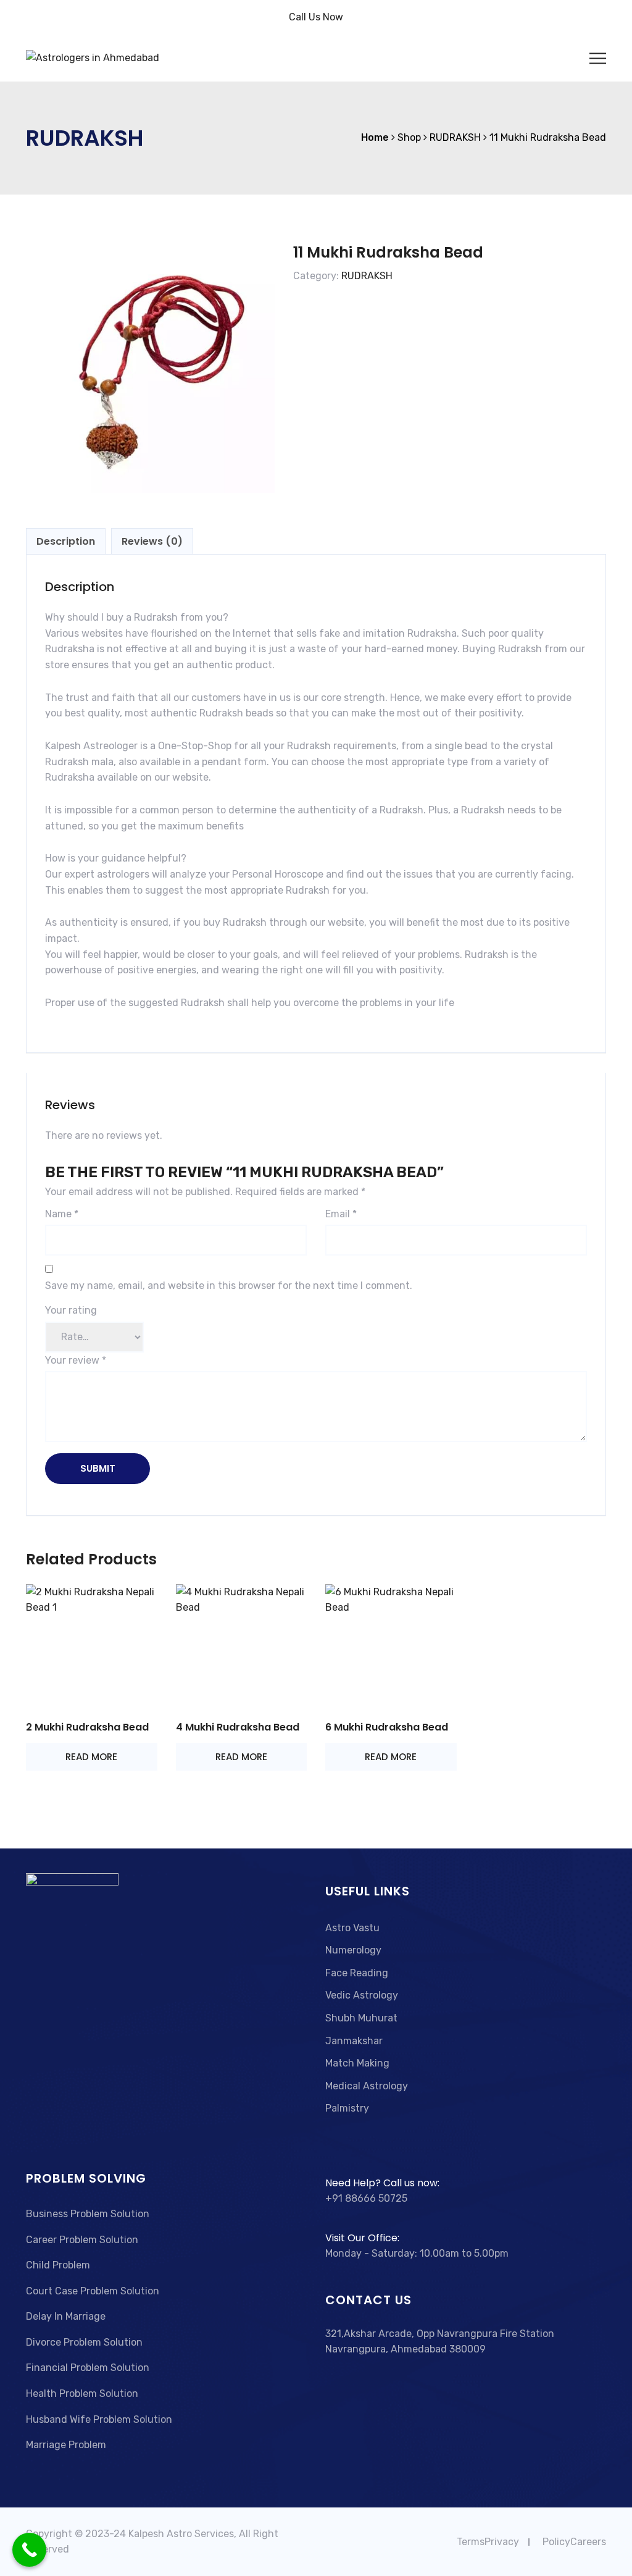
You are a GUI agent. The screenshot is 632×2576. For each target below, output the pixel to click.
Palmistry (347, 2108)
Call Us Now (316, 17)
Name (62, 1214)
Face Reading (357, 1973)
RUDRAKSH (367, 276)
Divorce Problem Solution (84, 2342)
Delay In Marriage (66, 2316)
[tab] (66, 542)
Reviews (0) (152, 541)
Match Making (357, 2063)
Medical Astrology (367, 2086)
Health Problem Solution (82, 2393)
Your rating (71, 1310)
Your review (76, 1360)
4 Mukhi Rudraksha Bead (238, 1727)
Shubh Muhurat (361, 2018)
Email (341, 1214)
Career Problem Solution (82, 2240)
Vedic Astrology (362, 1995)
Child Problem (58, 2265)
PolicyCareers (574, 2542)
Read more (91, 1757)
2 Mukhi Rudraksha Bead (87, 1727)
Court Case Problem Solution (93, 2291)
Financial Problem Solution (88, 2368)
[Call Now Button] (29, 2550)
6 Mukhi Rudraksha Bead (387, 1727)
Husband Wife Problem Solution (99, 2419)
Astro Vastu (352, 1928)
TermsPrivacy (488, 2542)
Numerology (353, 1950)
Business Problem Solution (88, 2214)
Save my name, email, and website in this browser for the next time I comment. (229, 1286)
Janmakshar (354, 2041)
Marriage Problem (66, 2445)
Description (66, 541)
